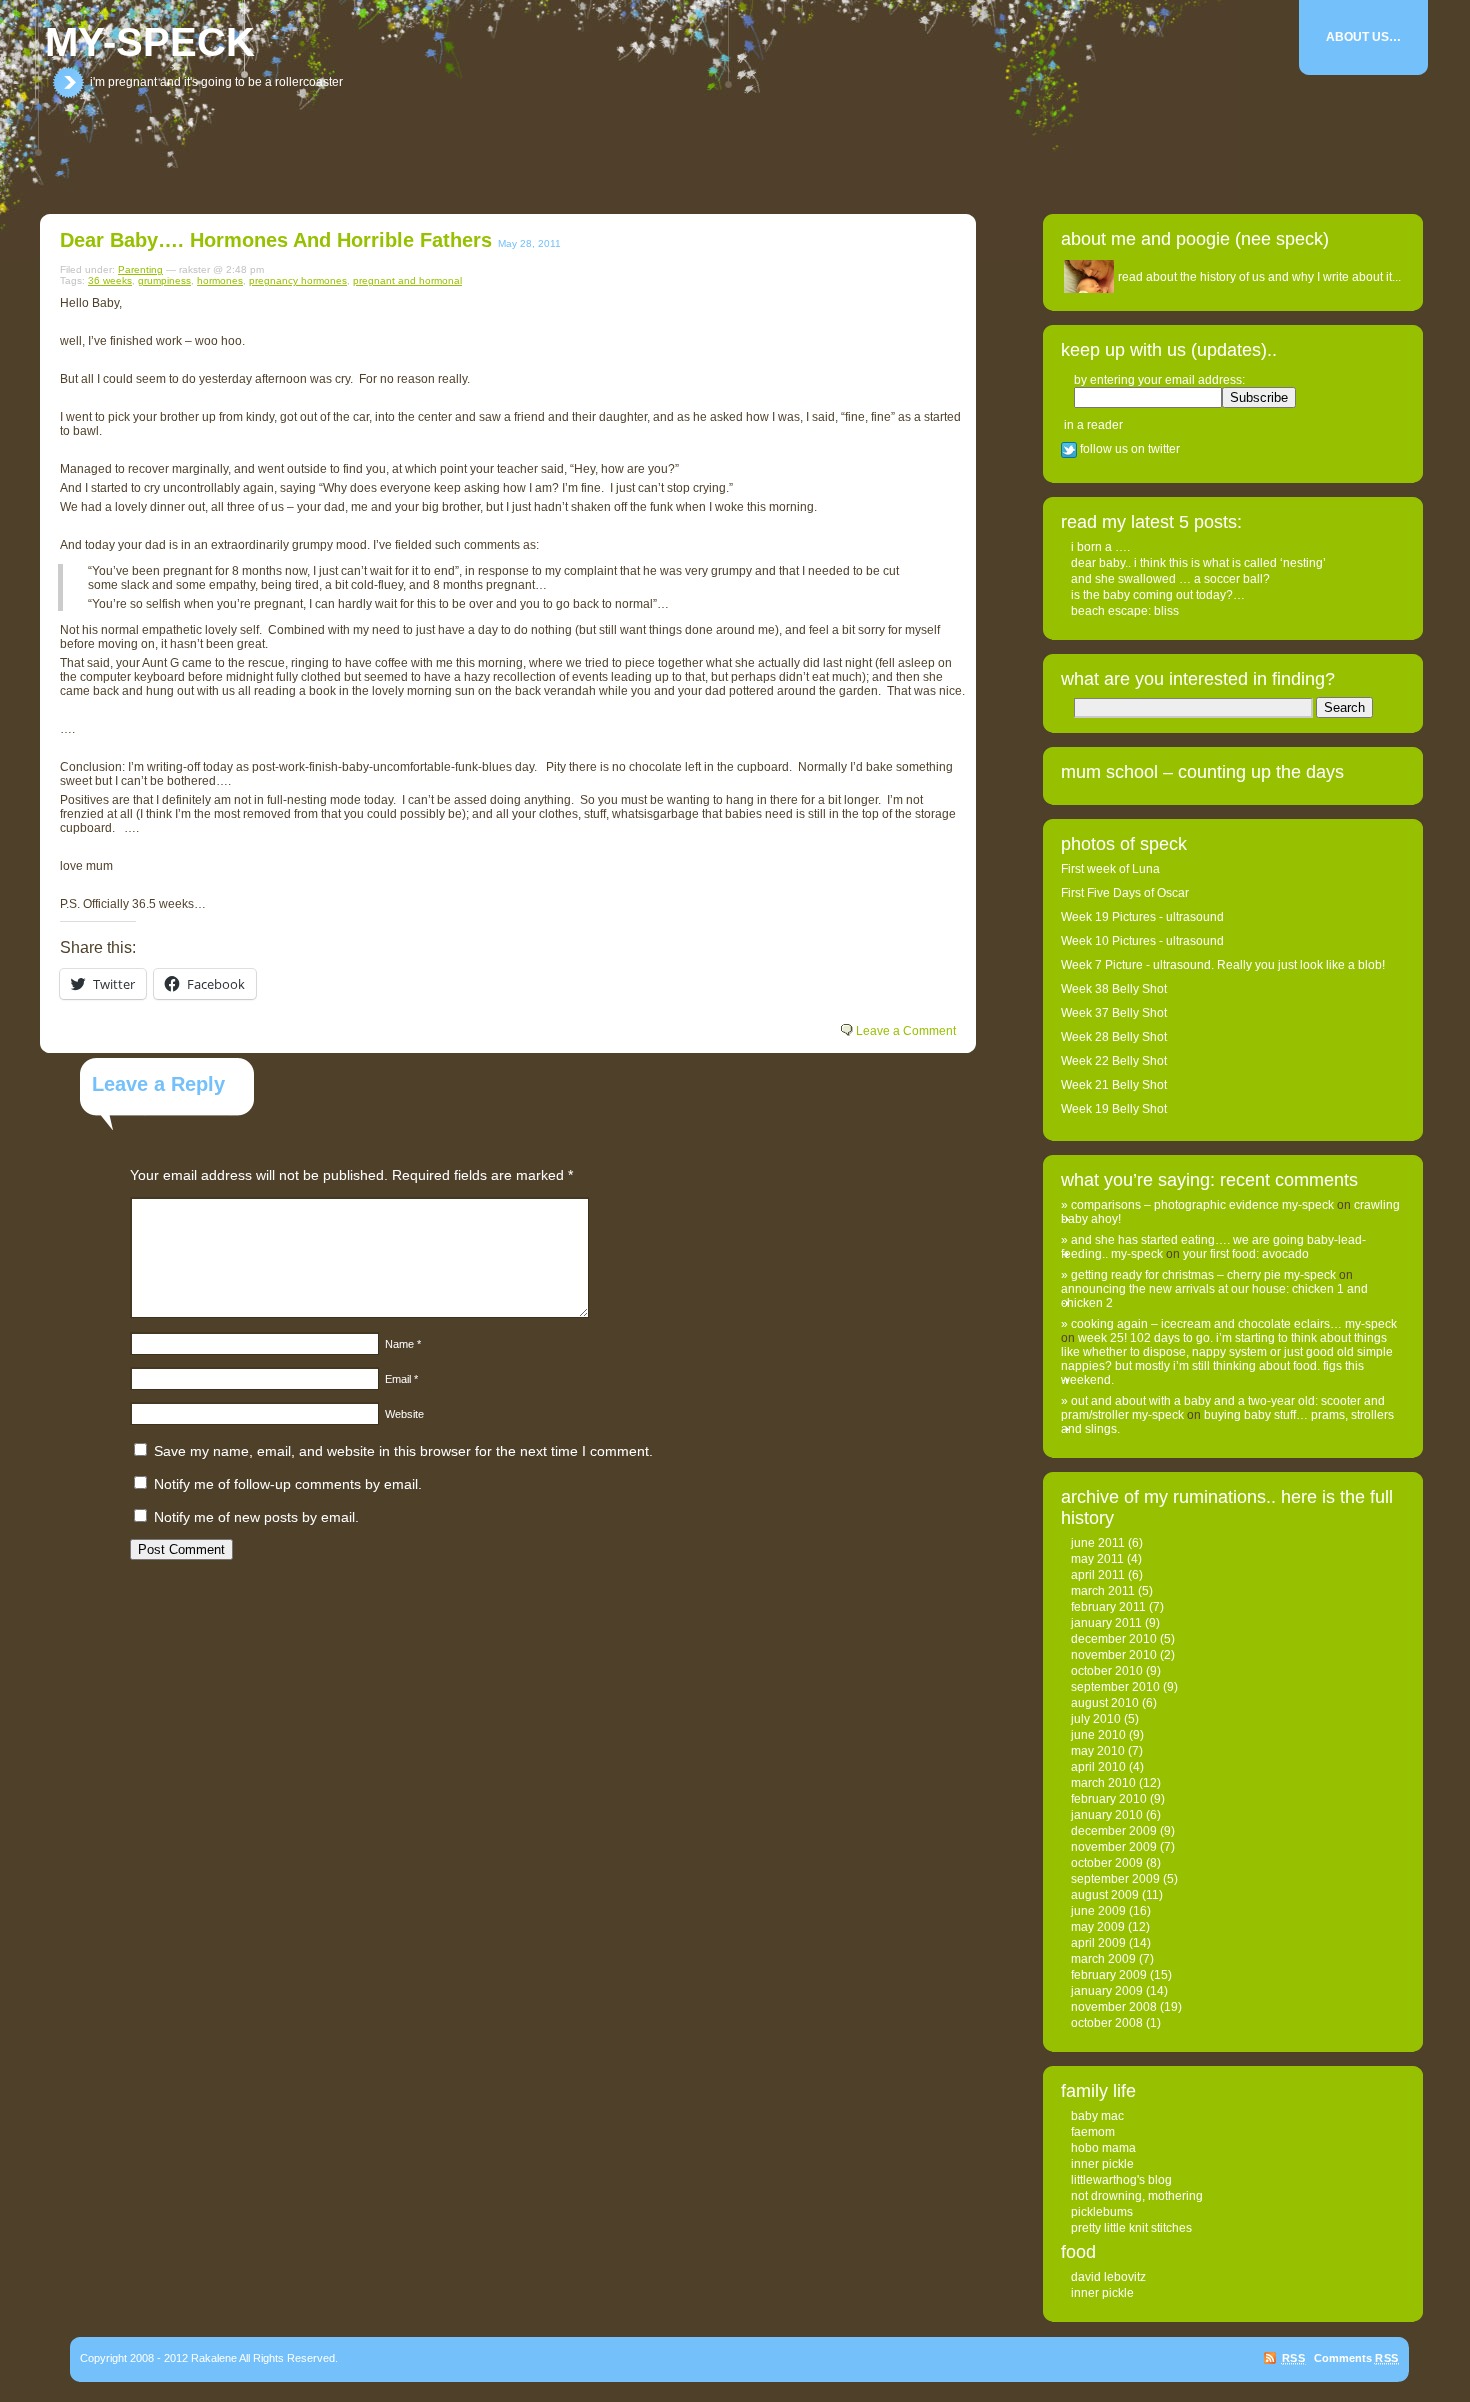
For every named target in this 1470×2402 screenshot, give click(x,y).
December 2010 (1114, 1639)
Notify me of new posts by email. (256, 1517)
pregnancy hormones (298, 280)
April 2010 (1098, 1767)
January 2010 (1107, 1815)
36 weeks (110, 280)
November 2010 (1114, 1655)
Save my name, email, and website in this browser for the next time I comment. (403, 1451)
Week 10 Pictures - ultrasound (1142, 941)
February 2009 (1109, 1975)
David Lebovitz (1108, 2277)
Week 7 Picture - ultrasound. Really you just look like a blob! (1223, 965)
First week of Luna (1110, 869)
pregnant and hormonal (407, 280)
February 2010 (1109, 1799)
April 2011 (1098, 1575)
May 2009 (1098, 1927)
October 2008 (1107, 2023)
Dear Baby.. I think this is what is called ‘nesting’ (1198, 563)
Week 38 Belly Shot (1114, 989)
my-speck (150, 42)
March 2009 (1103, 1959)
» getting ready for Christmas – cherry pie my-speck (1198, 1275)
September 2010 (1115, 1687)
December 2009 (1114, 1831)
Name (403, 1344)
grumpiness (164, 280)
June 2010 (1098, 1735)
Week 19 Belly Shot (1114, 1109)
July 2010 (1096, 1719)
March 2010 (1103, 1783)
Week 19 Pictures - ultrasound (1142, 917)
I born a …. (1100, 547)
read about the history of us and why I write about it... (1259, 277)
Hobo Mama (1103, 2148)
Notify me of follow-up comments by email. (288, 1484)
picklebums (1102, 2212)
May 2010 (1098, 1751)
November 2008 (1114, 2007)
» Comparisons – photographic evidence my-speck (1197, 1205)
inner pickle (1102, 2164)
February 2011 (1108, 1607)
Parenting (140, 269)
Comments (1356, 2358)
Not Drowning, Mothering (1137, 2196)
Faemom (1093, 2132)
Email (401, 1379)
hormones (220, 280)
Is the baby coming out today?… (1158, 595)
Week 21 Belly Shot (1114, 1085)
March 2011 (1103, 1591)
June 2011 (1098, 1543)
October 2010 (1107, 1671)
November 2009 (1114, 1847)
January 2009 (1107, 1991)
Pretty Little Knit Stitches (1131, 2228)
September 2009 (1115, 1879)
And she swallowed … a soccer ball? (1170, 579)
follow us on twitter (1128, 449)
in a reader (1093, 425)
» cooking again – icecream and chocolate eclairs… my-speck (1229, 1324)
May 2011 (1097, 1559)
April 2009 (1098, 1943)
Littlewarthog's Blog (1121, 2180)
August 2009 (1105, 1895)
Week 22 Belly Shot (1114, 1061)
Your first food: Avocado (1246, 1254)
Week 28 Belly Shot (1114, 1037)
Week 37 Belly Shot (1114, 1013)
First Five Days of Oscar (1125, 893)
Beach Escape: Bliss (1125, 611)
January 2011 (1106, 1623)
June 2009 (1098, 1911)
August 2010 (1105, 1703)
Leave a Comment (906, 1031)
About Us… (1363, 37)
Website (404, 1414)
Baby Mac (1097, 2116)
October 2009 (1107, 1863)
